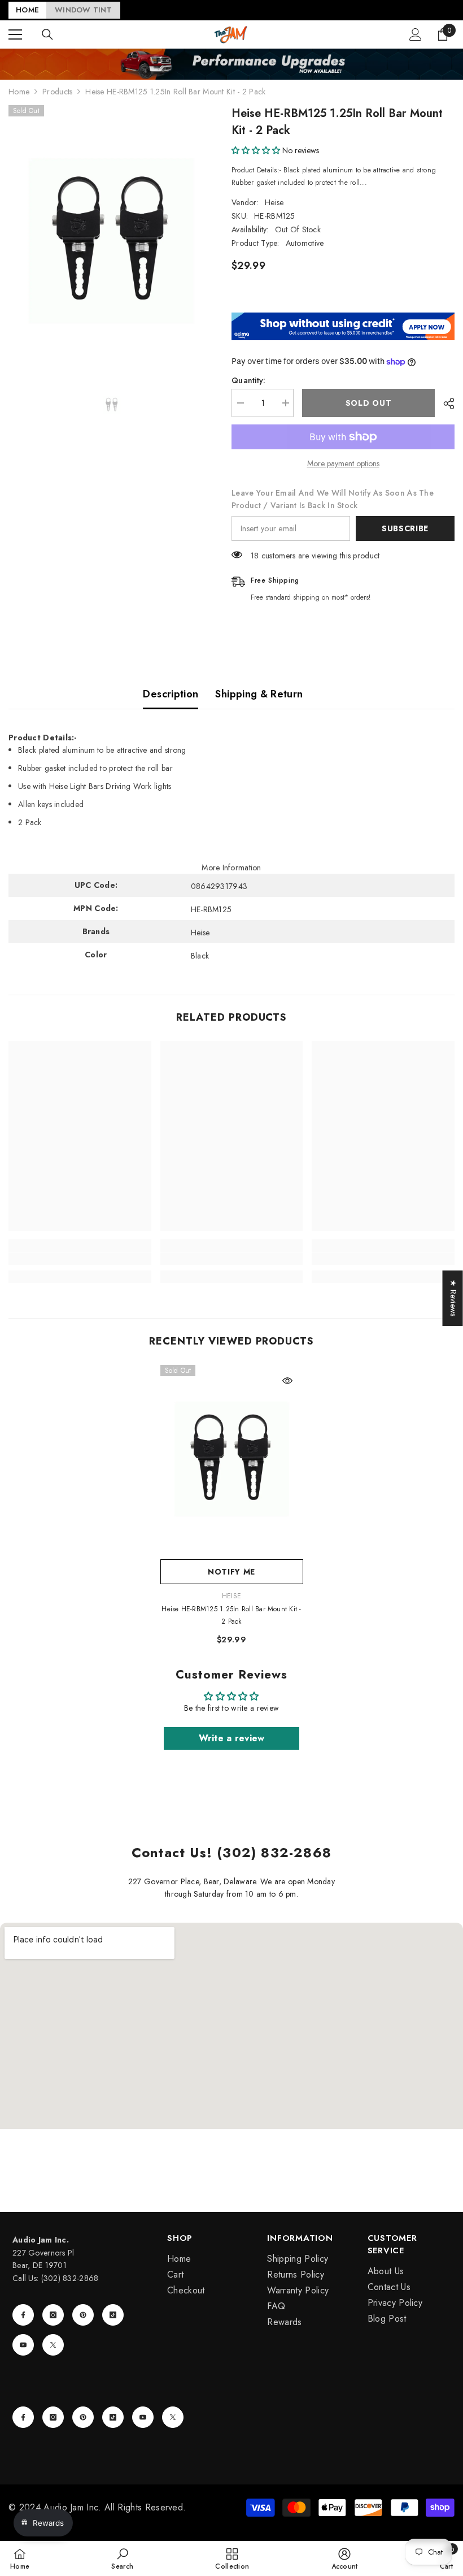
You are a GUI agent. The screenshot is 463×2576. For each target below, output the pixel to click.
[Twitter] (53, 2345)
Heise (274, 202)
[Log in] (416, 34)
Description (171, 694)
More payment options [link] (343, 463)
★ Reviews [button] (453, 1298)
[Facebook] (23, 2315)
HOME (27, 10)
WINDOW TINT (83, 10)
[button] (256, 150)
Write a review (232, 1738)
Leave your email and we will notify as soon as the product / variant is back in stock (333, 499)
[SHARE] (445, 404)
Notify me (231, 1572)
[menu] (15, 34)
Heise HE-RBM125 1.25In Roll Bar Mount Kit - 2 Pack (231, 1615)
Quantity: (249, 380)
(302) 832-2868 (70, 2278)
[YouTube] (23, 2345)
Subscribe (405, 528)
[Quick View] (287, 1381)
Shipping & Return (259, 694)
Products (57, 92)
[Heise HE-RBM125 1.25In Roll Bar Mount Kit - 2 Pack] (232, 1459)
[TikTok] (113, 2315)
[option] (112, 241)
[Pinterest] (83, 2315)
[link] (80, 1259)
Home (19, 92)
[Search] (47, 34)
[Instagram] (53, 2315)
